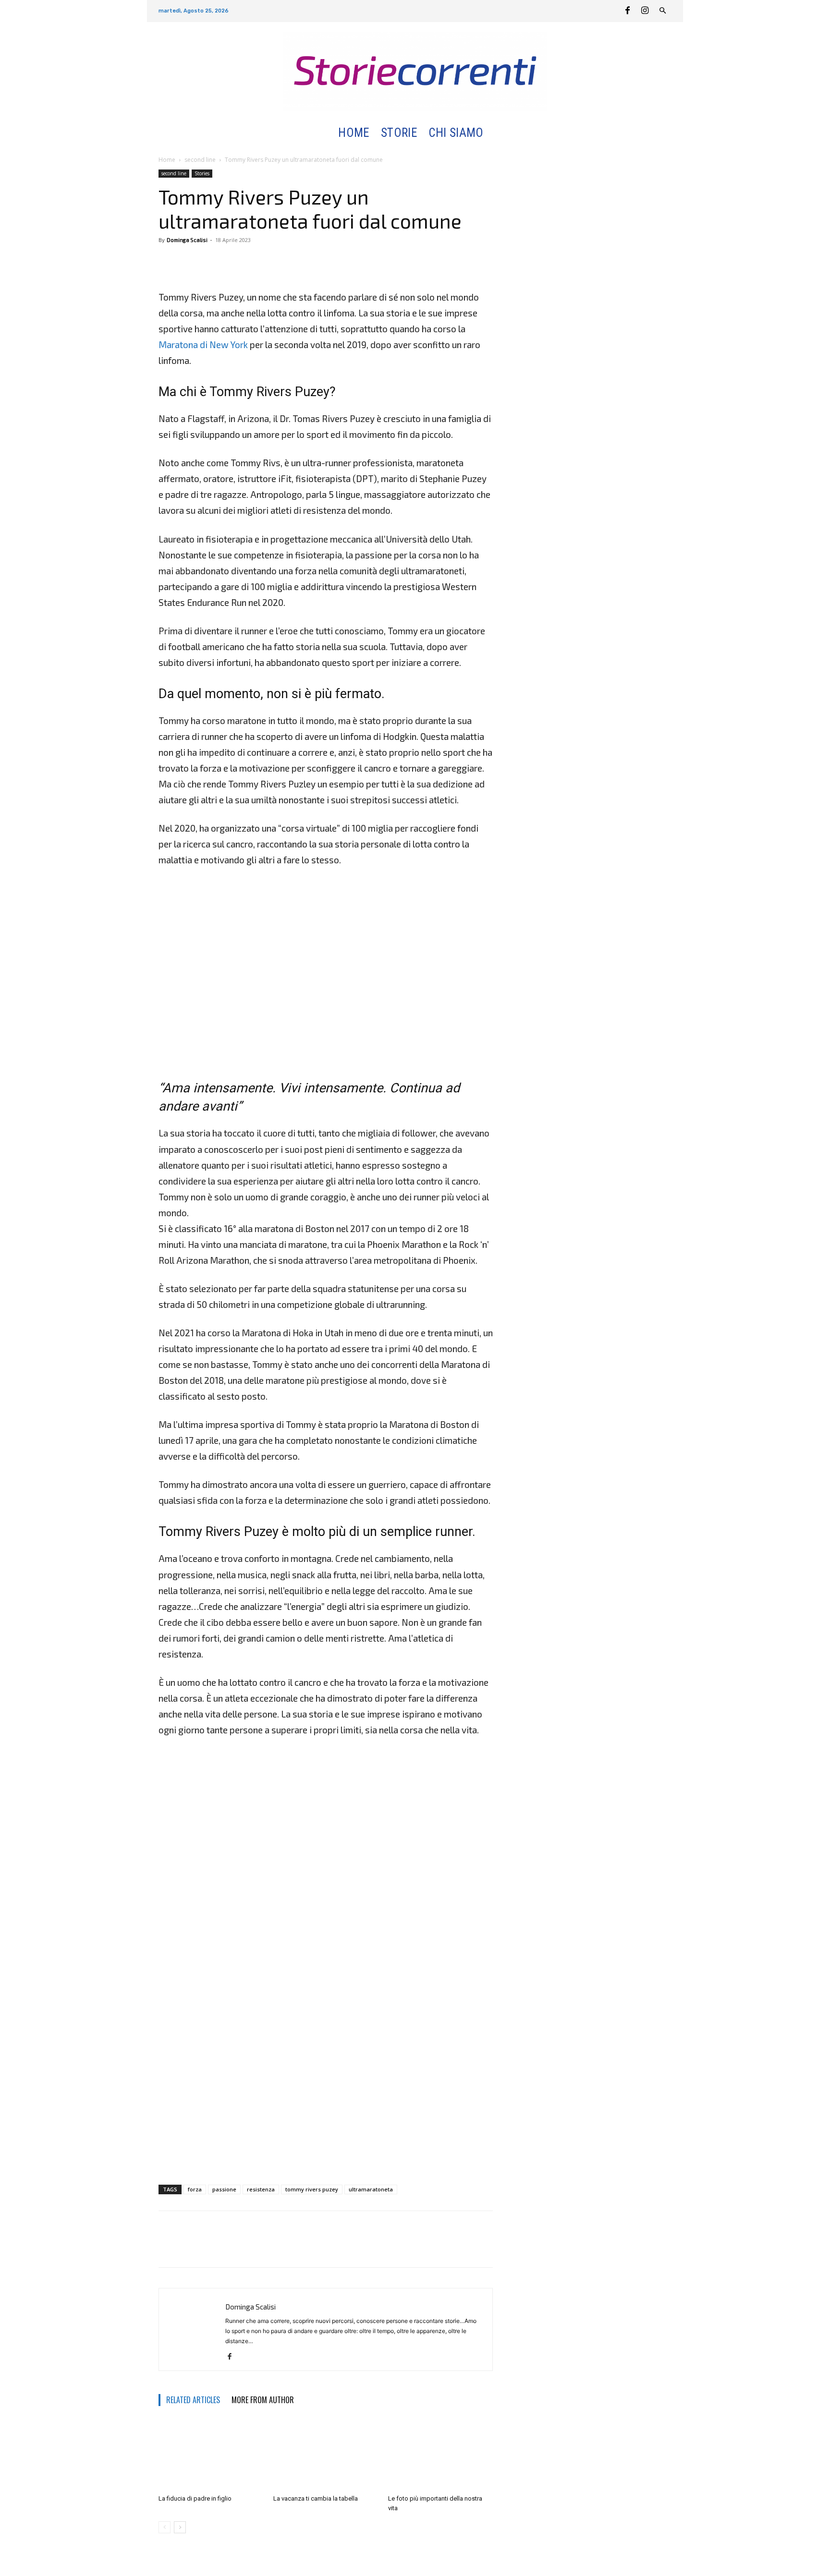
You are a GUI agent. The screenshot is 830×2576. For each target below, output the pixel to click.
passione (224, 2189)
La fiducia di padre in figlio (195, 2498)
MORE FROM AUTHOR (263, 2400)
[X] (190, 262)
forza (195, 2189)
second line (200, 160)
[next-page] (180, 2527)
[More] (213, 262)
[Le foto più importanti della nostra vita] (440, 2455)
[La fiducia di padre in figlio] (211, 2455)
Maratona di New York (203, 345)
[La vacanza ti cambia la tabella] (326, 2455)
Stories (202, 173)
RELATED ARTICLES (193, 2400)
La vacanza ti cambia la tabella (316, 2498)
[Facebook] (627, 11)
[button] (501, 133)
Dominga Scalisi (187, 240)
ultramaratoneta (371, 2189)
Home (167, 160)
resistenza (261, 2189)
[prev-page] (165, 2527)
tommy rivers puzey (312, 2189)
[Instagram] (645, 11)
